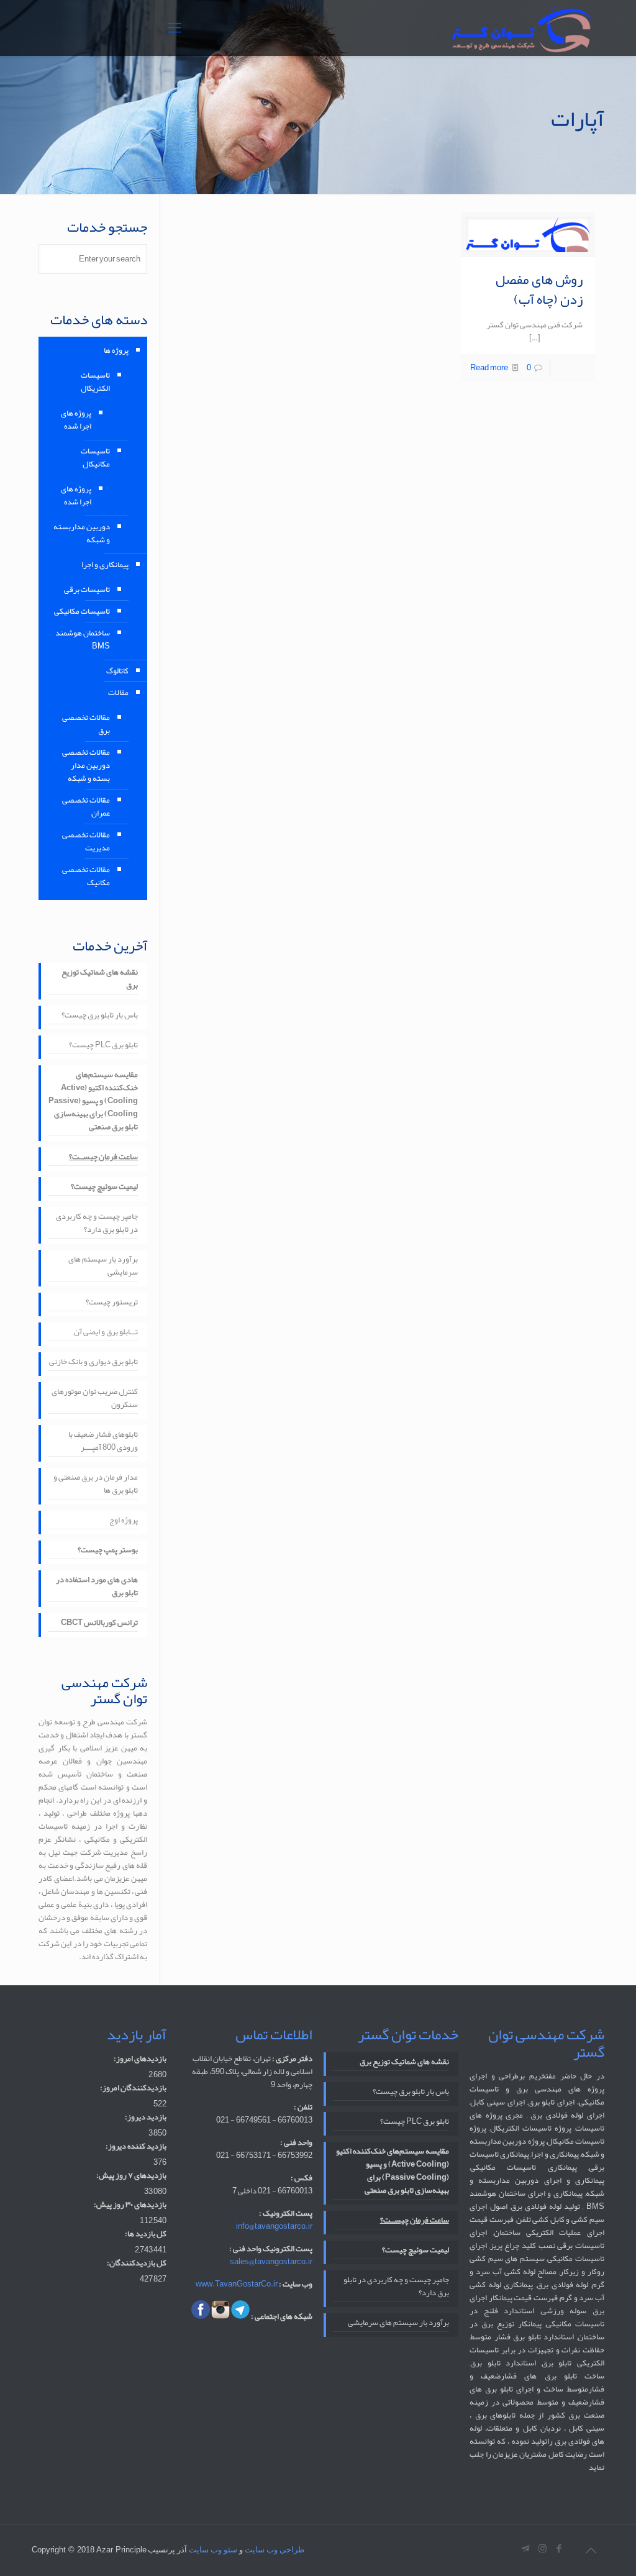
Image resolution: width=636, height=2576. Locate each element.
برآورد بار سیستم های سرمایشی (103, 1267)
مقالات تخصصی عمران (86, 807)
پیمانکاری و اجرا (105, 565)
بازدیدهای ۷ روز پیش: (131, 2176)
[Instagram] (543, 2549)
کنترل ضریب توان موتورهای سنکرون (95, 1399)
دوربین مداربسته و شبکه (82, 533)
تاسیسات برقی (87, 589)
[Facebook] (559, 2549)
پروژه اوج (124, 1521)
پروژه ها (116, 350)
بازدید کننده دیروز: (136, 2146)
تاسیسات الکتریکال (95, 382)
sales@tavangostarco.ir (271, 2262)
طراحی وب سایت (275, 2550)
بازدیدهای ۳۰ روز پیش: (130, 2205)
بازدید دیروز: (146, 2117)
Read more (489, 368)
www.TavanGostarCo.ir (237, 2284)
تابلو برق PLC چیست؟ (103, 1046)
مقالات (118, 693)
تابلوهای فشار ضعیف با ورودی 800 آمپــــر (103, 1442)
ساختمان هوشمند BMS (83, 639)
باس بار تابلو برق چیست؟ (100, 1016)
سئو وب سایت (213, 2550)
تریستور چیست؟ (112, 1303)
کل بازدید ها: (146, 2234)
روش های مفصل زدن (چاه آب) (539, 289)
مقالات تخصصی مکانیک (86, 876)
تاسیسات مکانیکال (95, 457)
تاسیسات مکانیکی (82, 611)
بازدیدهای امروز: (140, 2059)
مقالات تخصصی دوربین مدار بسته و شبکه (86, 765)
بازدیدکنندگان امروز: (133, 2088)
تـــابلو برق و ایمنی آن (106, 1333)
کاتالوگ (117, 671)
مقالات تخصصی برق (86, 724)
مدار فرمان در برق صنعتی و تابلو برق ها (96, 1485)
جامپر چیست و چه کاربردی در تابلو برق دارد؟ (97, 1224)
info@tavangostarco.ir (274, 2226)
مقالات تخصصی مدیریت (86, 841)
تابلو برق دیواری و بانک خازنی (93, 1363)
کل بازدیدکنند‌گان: (137, 2263)
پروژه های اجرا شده (76, 420)
